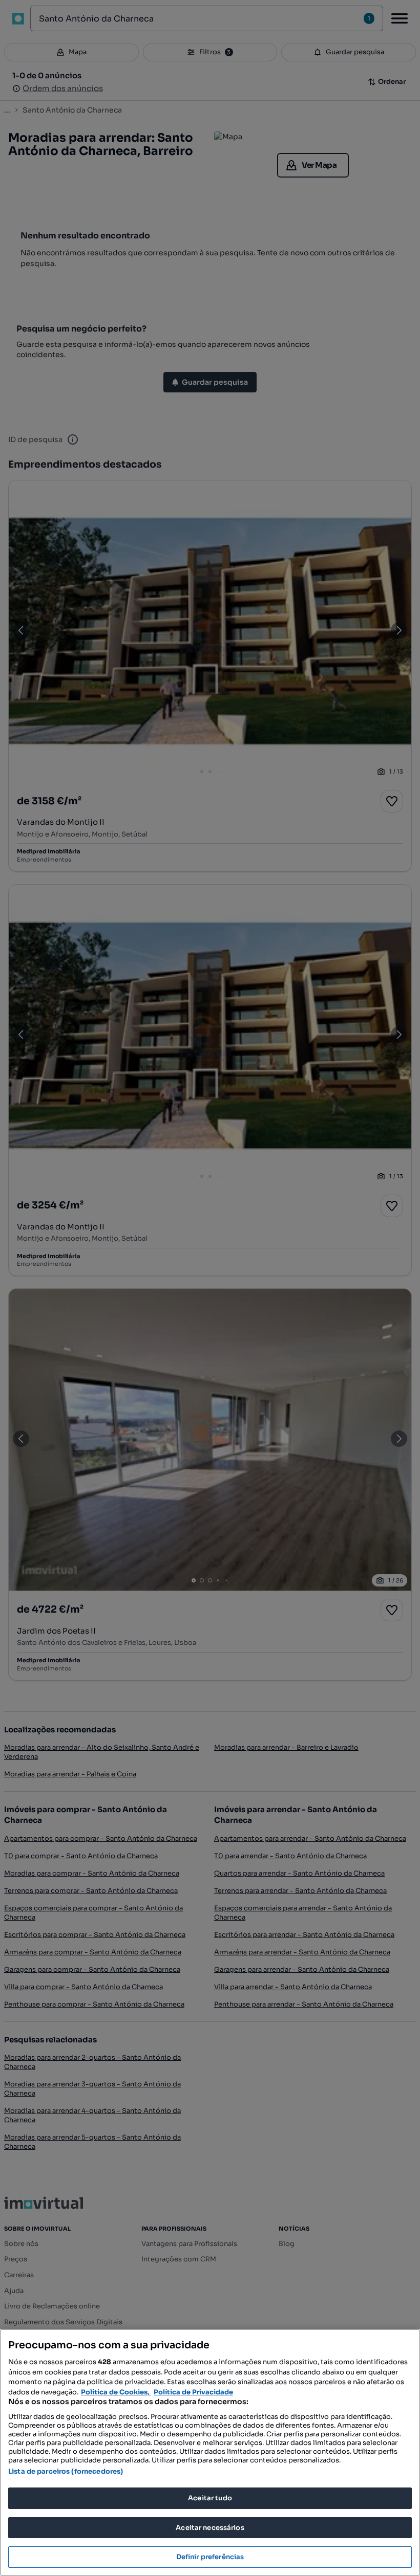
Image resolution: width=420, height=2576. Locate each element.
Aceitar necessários (210, 2528)
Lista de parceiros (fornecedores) (66, 2471)
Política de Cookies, (116, 2392)
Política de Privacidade (193, 2392)
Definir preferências (210, 2557)
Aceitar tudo (210, 2498)
